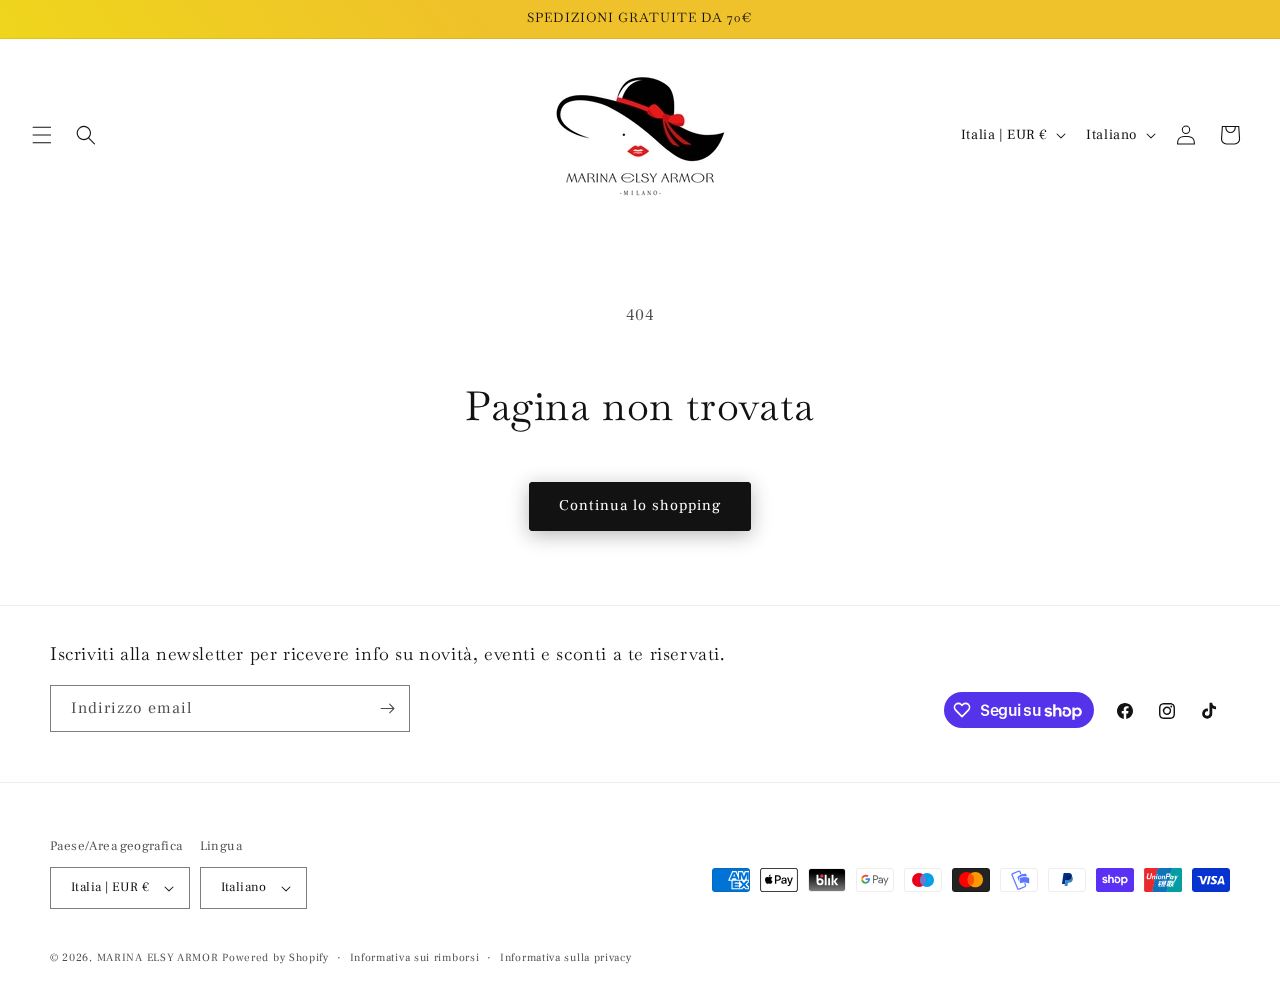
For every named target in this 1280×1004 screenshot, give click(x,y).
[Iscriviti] (387, 708)
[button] (42, 135)
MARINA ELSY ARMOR (158, 957)
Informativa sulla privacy (566, 957)
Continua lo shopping (640, 505)
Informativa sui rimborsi (415, 957)
